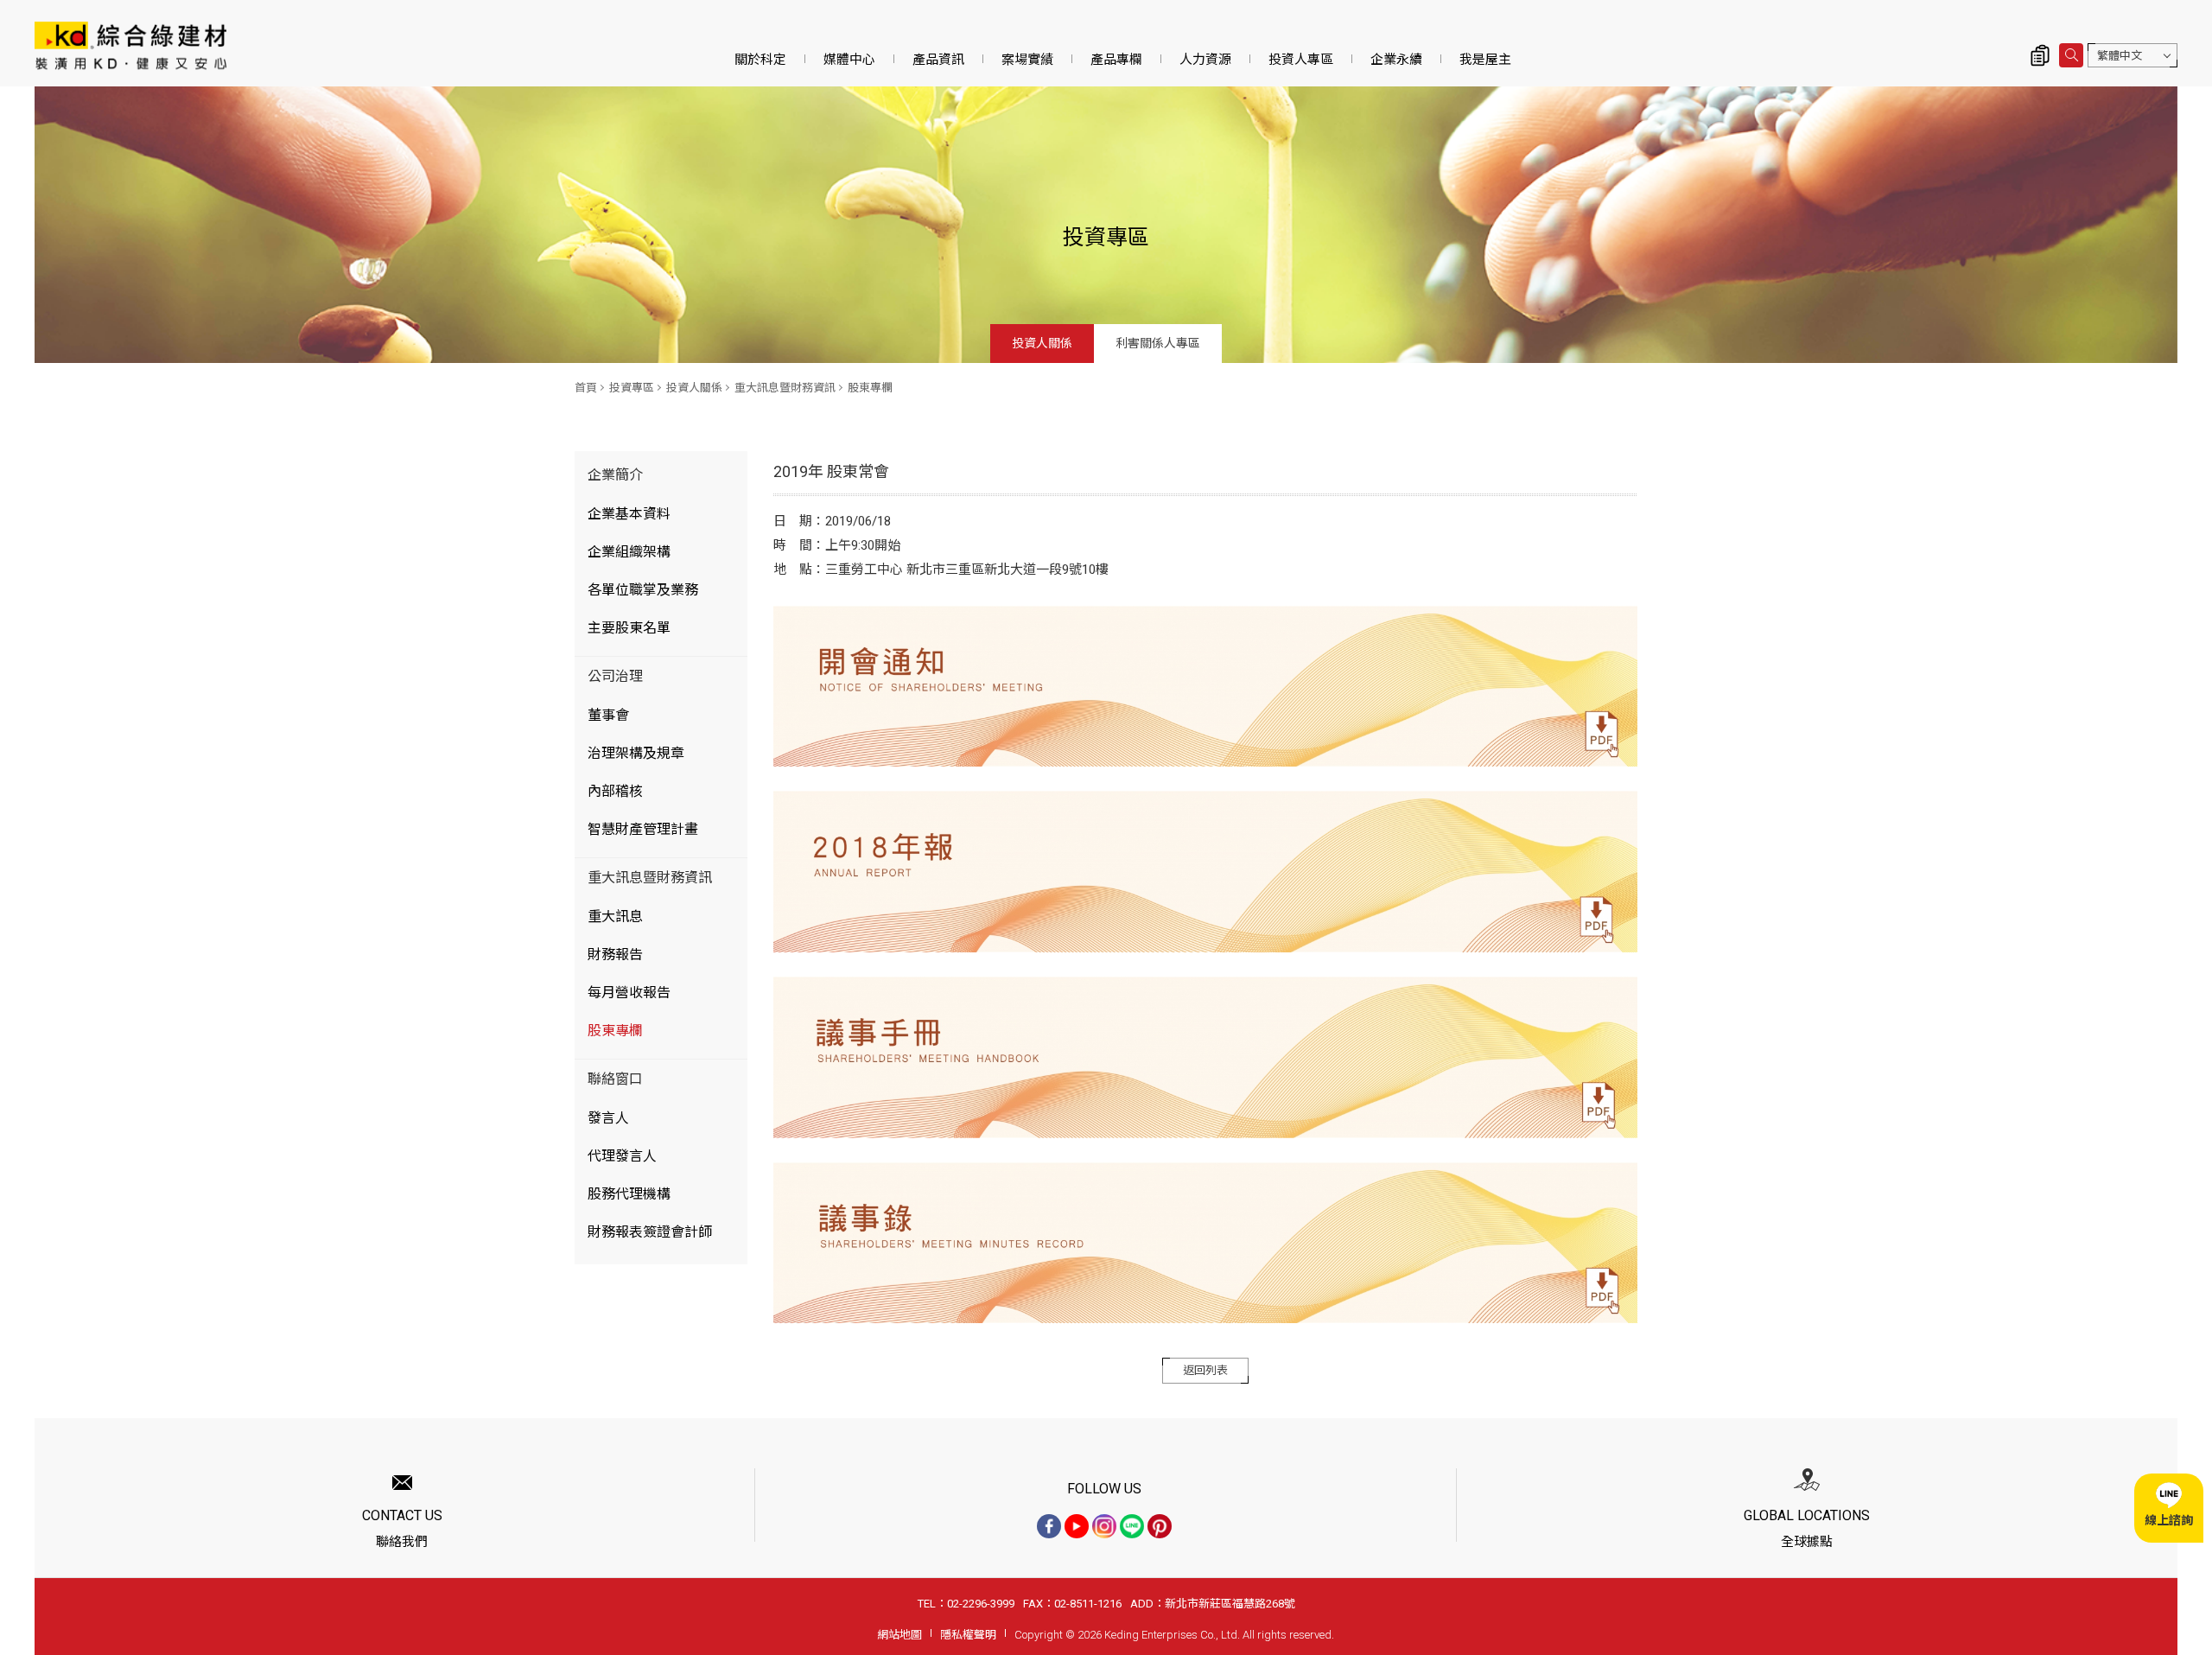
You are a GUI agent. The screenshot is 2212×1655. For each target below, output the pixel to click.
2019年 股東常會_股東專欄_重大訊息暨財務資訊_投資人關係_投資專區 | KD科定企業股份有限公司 (130, 45)
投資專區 (632, 388)
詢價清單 (2040, 55)
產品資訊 (938, 60)
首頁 (586, 388)
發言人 (608, 1118)
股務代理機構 (629, 1194)
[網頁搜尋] (2071, 55)
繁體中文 (2120, 56)
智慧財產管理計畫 (643, 829)
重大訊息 (615, 917)
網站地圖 (899, 1635)
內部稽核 (615, 791)
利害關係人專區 (1158, 343)
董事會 (608, 715)
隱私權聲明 (968, 1635)
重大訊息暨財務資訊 (785, 388)
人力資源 (1205, 60)
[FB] (1049, 1526)
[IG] (1104, 1526)
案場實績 (1027, 60)
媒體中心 (849, 60)
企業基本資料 (629, 514)
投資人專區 (1301, 60)
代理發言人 (622, 1156)
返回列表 (1205, 1370)
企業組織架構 (629, 552)
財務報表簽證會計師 (650, 1232)
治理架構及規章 (636, 753)
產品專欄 (1116, 60)
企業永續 (1396, 60)
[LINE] (1132, 1526)
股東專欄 (870, 388)
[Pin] (1160, 1526)
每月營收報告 (629, 993)
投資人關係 (1042, 343)
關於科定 (760, 60)
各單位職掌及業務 (643, 590)
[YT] (1077, 1526)
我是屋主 (1485, 60)
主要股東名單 (629, 628)
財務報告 (615, 955)
